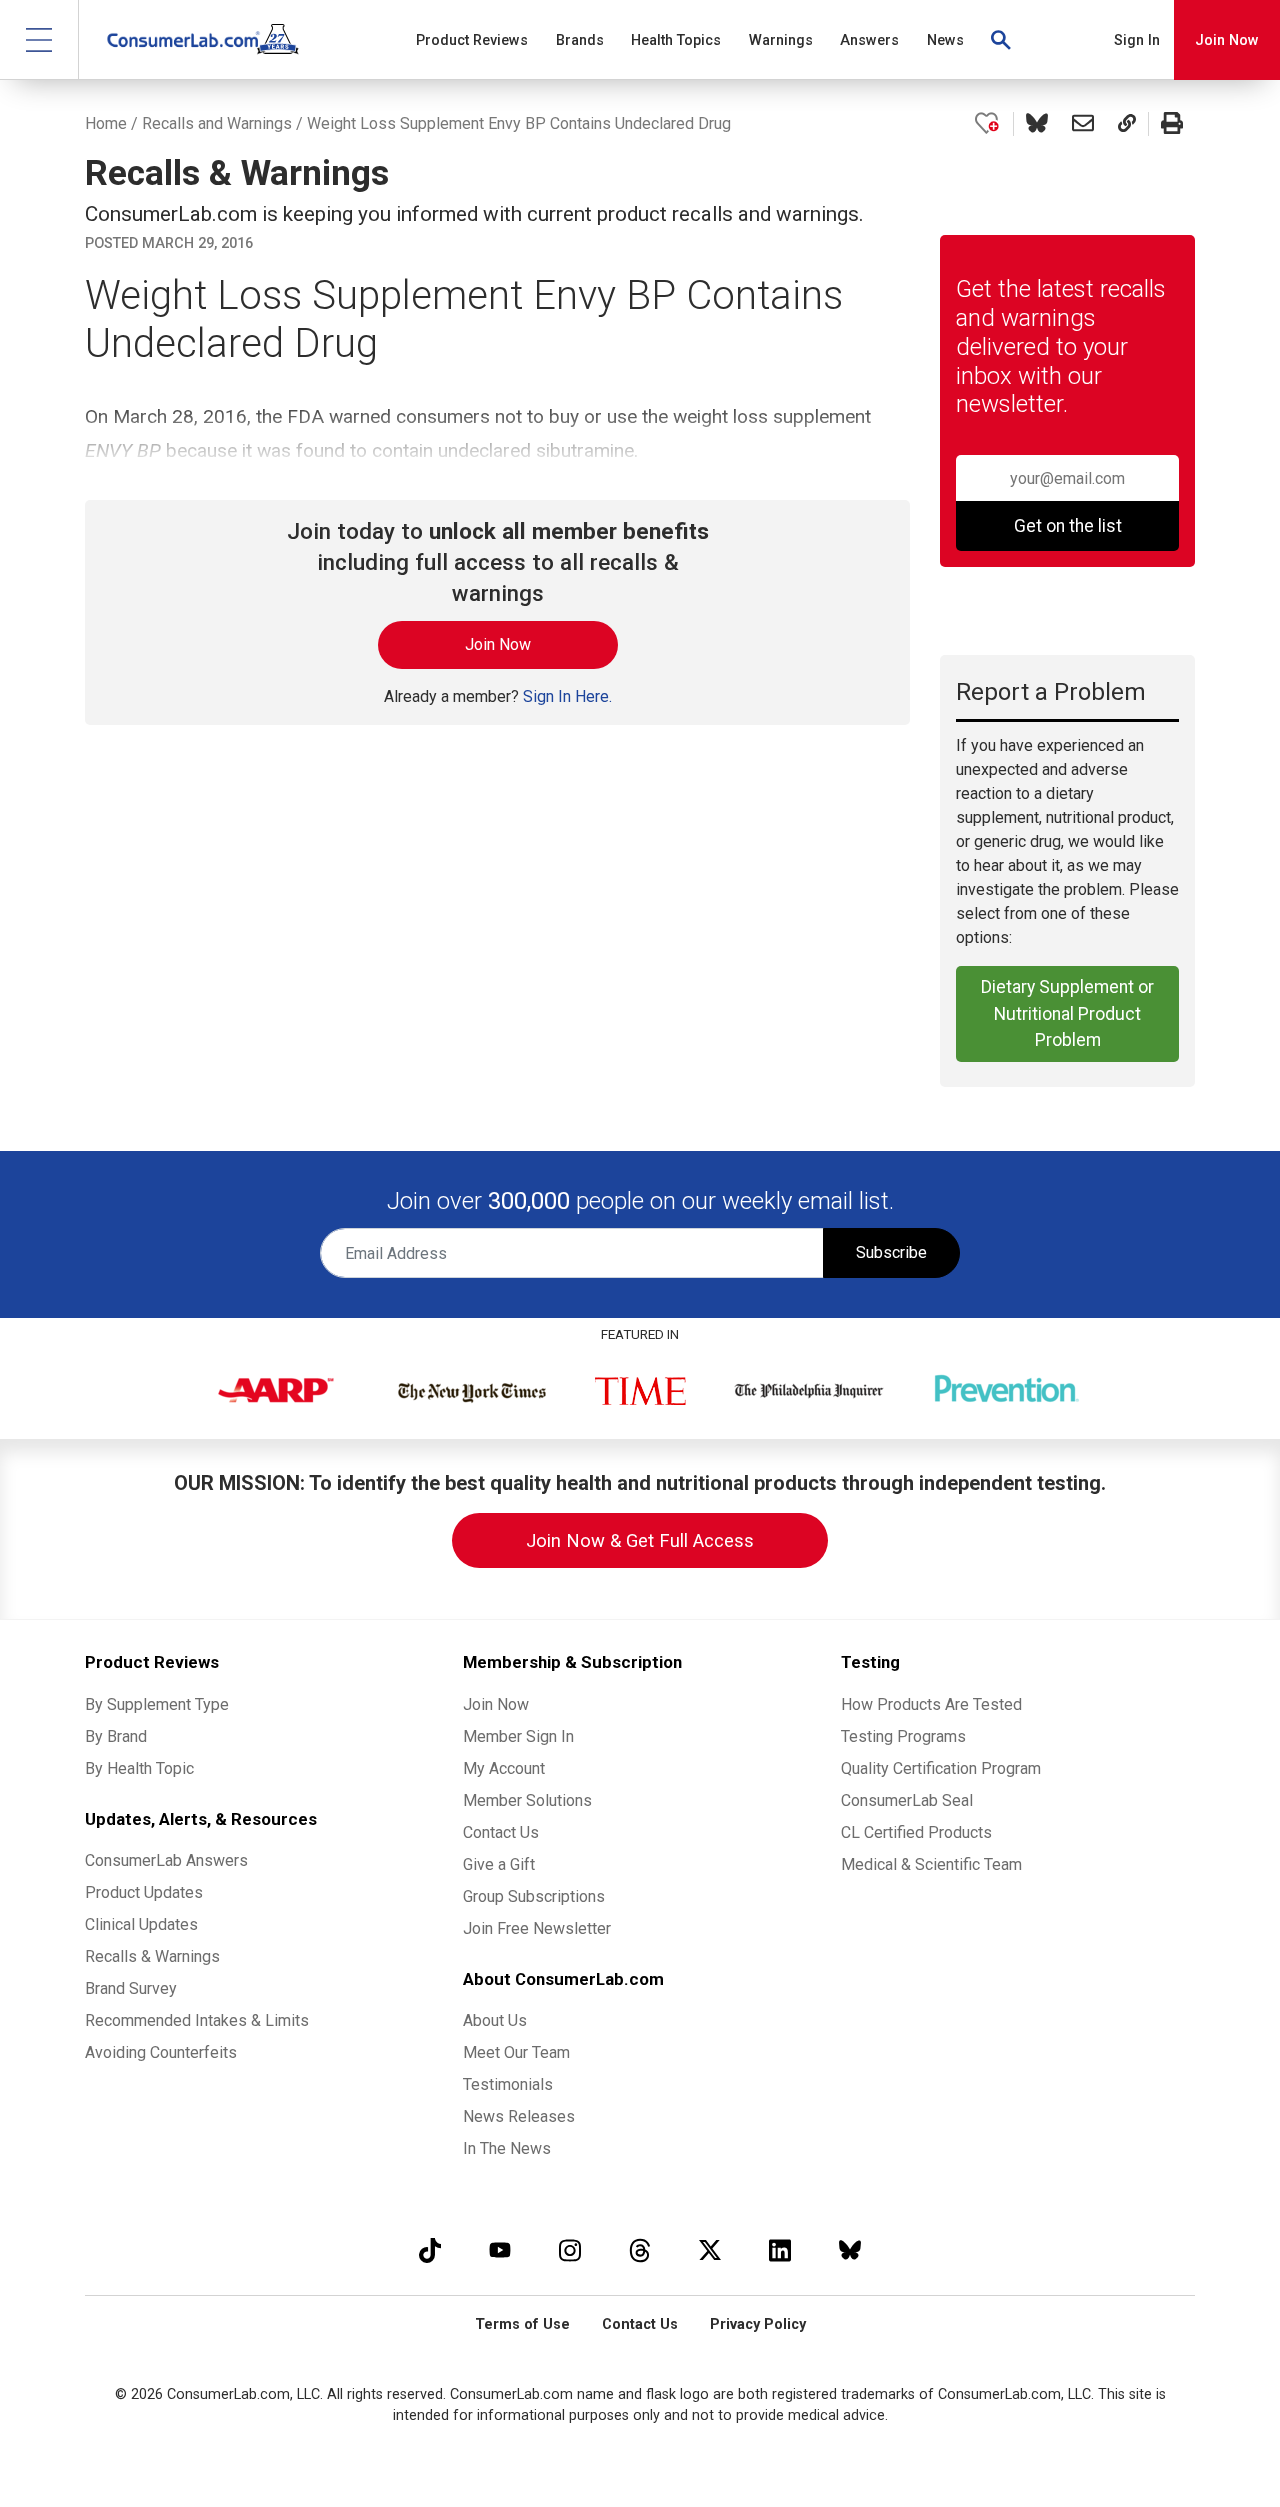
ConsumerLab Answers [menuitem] (166, 1860)
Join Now (1227, 40)
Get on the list (1068, 526)
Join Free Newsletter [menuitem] (537, 1928)
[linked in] (780, 2249)
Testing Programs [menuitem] (903, 1736)
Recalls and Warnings (217, 123)
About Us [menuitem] (495, 2020)
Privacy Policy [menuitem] (758, 2324)
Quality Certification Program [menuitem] (941, 1768)
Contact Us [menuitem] (501, 1832)
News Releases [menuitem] (519, 2116)
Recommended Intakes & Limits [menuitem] (197, 2020)
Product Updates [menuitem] (144, 1892)
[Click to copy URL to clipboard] (1127, 124)
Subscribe (891, 1252)
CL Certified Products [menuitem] (916, 1832)
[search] (1002, 40)
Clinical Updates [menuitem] (141, 1924)
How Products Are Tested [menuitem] (931, 1704)
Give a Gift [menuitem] (499, 1864)
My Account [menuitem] (504, 1768)
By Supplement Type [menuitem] (157, 1704)
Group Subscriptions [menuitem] (534, 1896)
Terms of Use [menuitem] (522, 2324)
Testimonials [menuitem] (508, 2084)
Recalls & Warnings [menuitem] (152, 1956)
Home (106, 123)
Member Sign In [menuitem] (518, 1736)
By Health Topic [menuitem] (139, 1768)
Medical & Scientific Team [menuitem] (931, 1864)
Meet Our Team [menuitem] (516, 2052)
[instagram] (570, 2249)
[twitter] (710, 2249)
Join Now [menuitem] (496, 1704)
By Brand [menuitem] (116, 1736)
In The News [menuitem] (507, 2148)
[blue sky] (850, 2249)
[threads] (640, 2249)
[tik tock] (430, 2249)
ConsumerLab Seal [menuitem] (907, 1800)
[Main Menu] (39, 39)
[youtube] (500, 2249)
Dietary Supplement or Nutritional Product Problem (1067, 1013)
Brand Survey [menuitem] (131, 1988)
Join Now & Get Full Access (640, 1540)
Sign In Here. (567, 696)
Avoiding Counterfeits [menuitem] (161, 2052)
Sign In (1137, 40)
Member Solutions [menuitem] (527, 1800)
